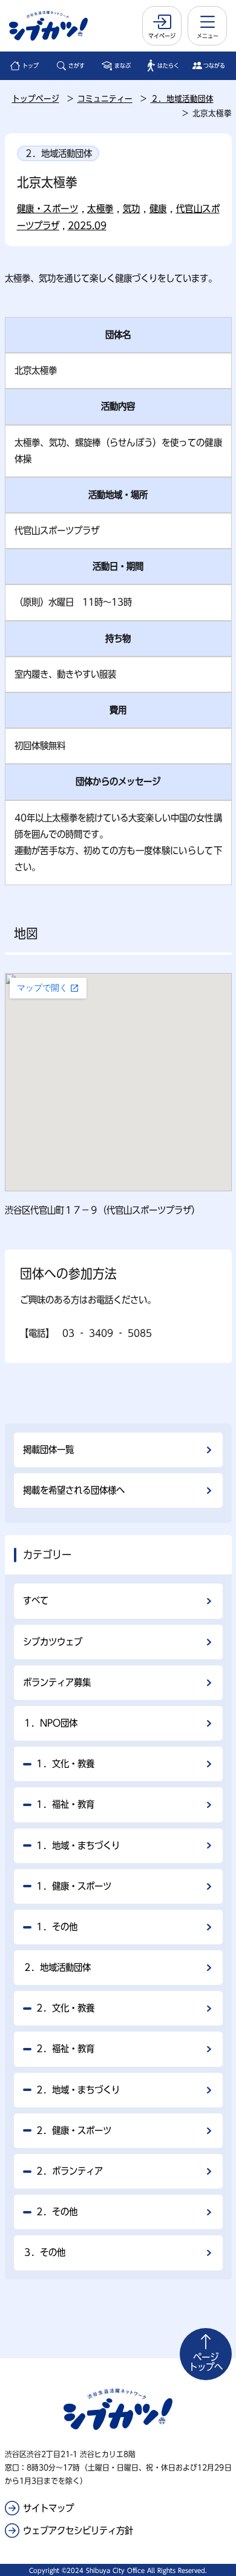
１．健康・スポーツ (73, 1886)
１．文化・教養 (65, 1764)
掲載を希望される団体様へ (74, 1490)
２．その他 (56, 2212)
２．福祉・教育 (65, 2049)
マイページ (162, 36)
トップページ (36, 99)
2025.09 (87, 226)
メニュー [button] (208, 36)
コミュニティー (105, 99)
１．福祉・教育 (65, 1804)
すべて (36, 1601)
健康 (158, 209)
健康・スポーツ (48, 209)
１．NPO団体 (50, 1723)
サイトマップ (48, 2508)
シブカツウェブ (53, 1642)
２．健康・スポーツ (73, 2130)
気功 (132, 209)
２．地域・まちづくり (77, 2090)
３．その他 (44, 2252)
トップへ (206, 2362)
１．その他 (56, 1927)
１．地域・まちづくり (77, 1845)
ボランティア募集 (57, 1682)
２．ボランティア (69, 2171)
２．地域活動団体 (182, 99)
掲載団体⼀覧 (48, 1450)
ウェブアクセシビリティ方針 (78, 2531)
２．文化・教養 (65, 2008)
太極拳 (100, 209)
